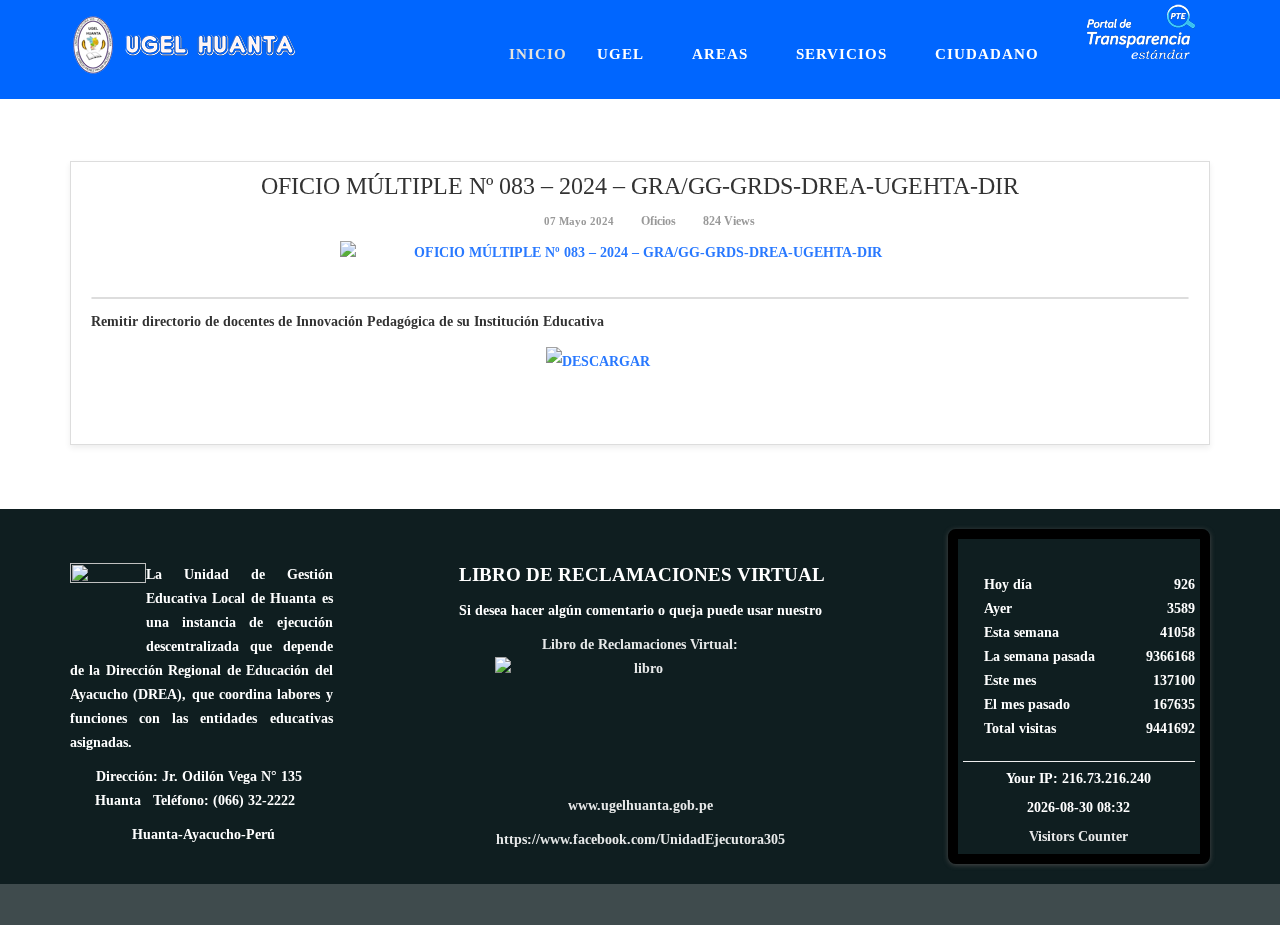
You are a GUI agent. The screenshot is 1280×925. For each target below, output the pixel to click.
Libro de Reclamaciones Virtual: (640, 644)
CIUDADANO (987, 54)
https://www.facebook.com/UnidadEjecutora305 (640, 839)
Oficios (658, 221)
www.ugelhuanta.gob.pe (640, 805)
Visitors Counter (1078, 836)
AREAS (720, 54)
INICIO (538, 54)
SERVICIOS (841, 54)
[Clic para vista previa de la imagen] (640, 253)
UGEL (620, 54)
